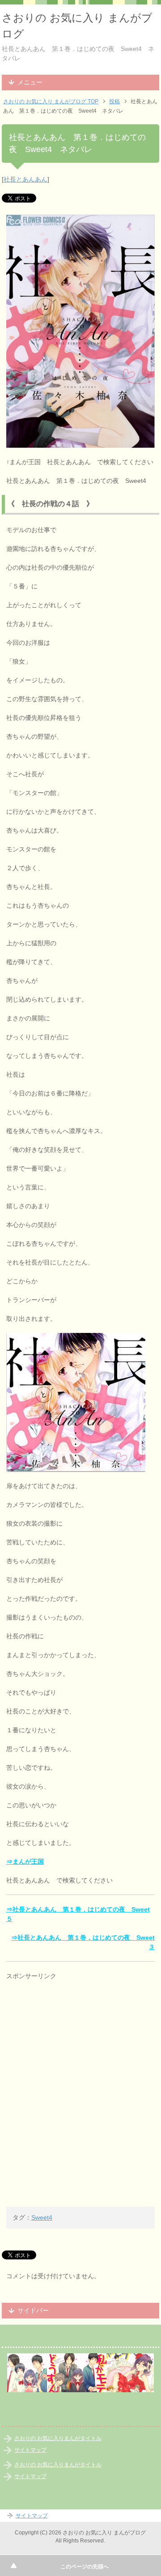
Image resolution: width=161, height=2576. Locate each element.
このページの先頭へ (85, 2567)
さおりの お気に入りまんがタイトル (58, 2438)
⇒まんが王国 (25, 1861)
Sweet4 (42, 2217)
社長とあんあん (25, 179)
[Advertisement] (73, 2039)
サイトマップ (30, 2450)
